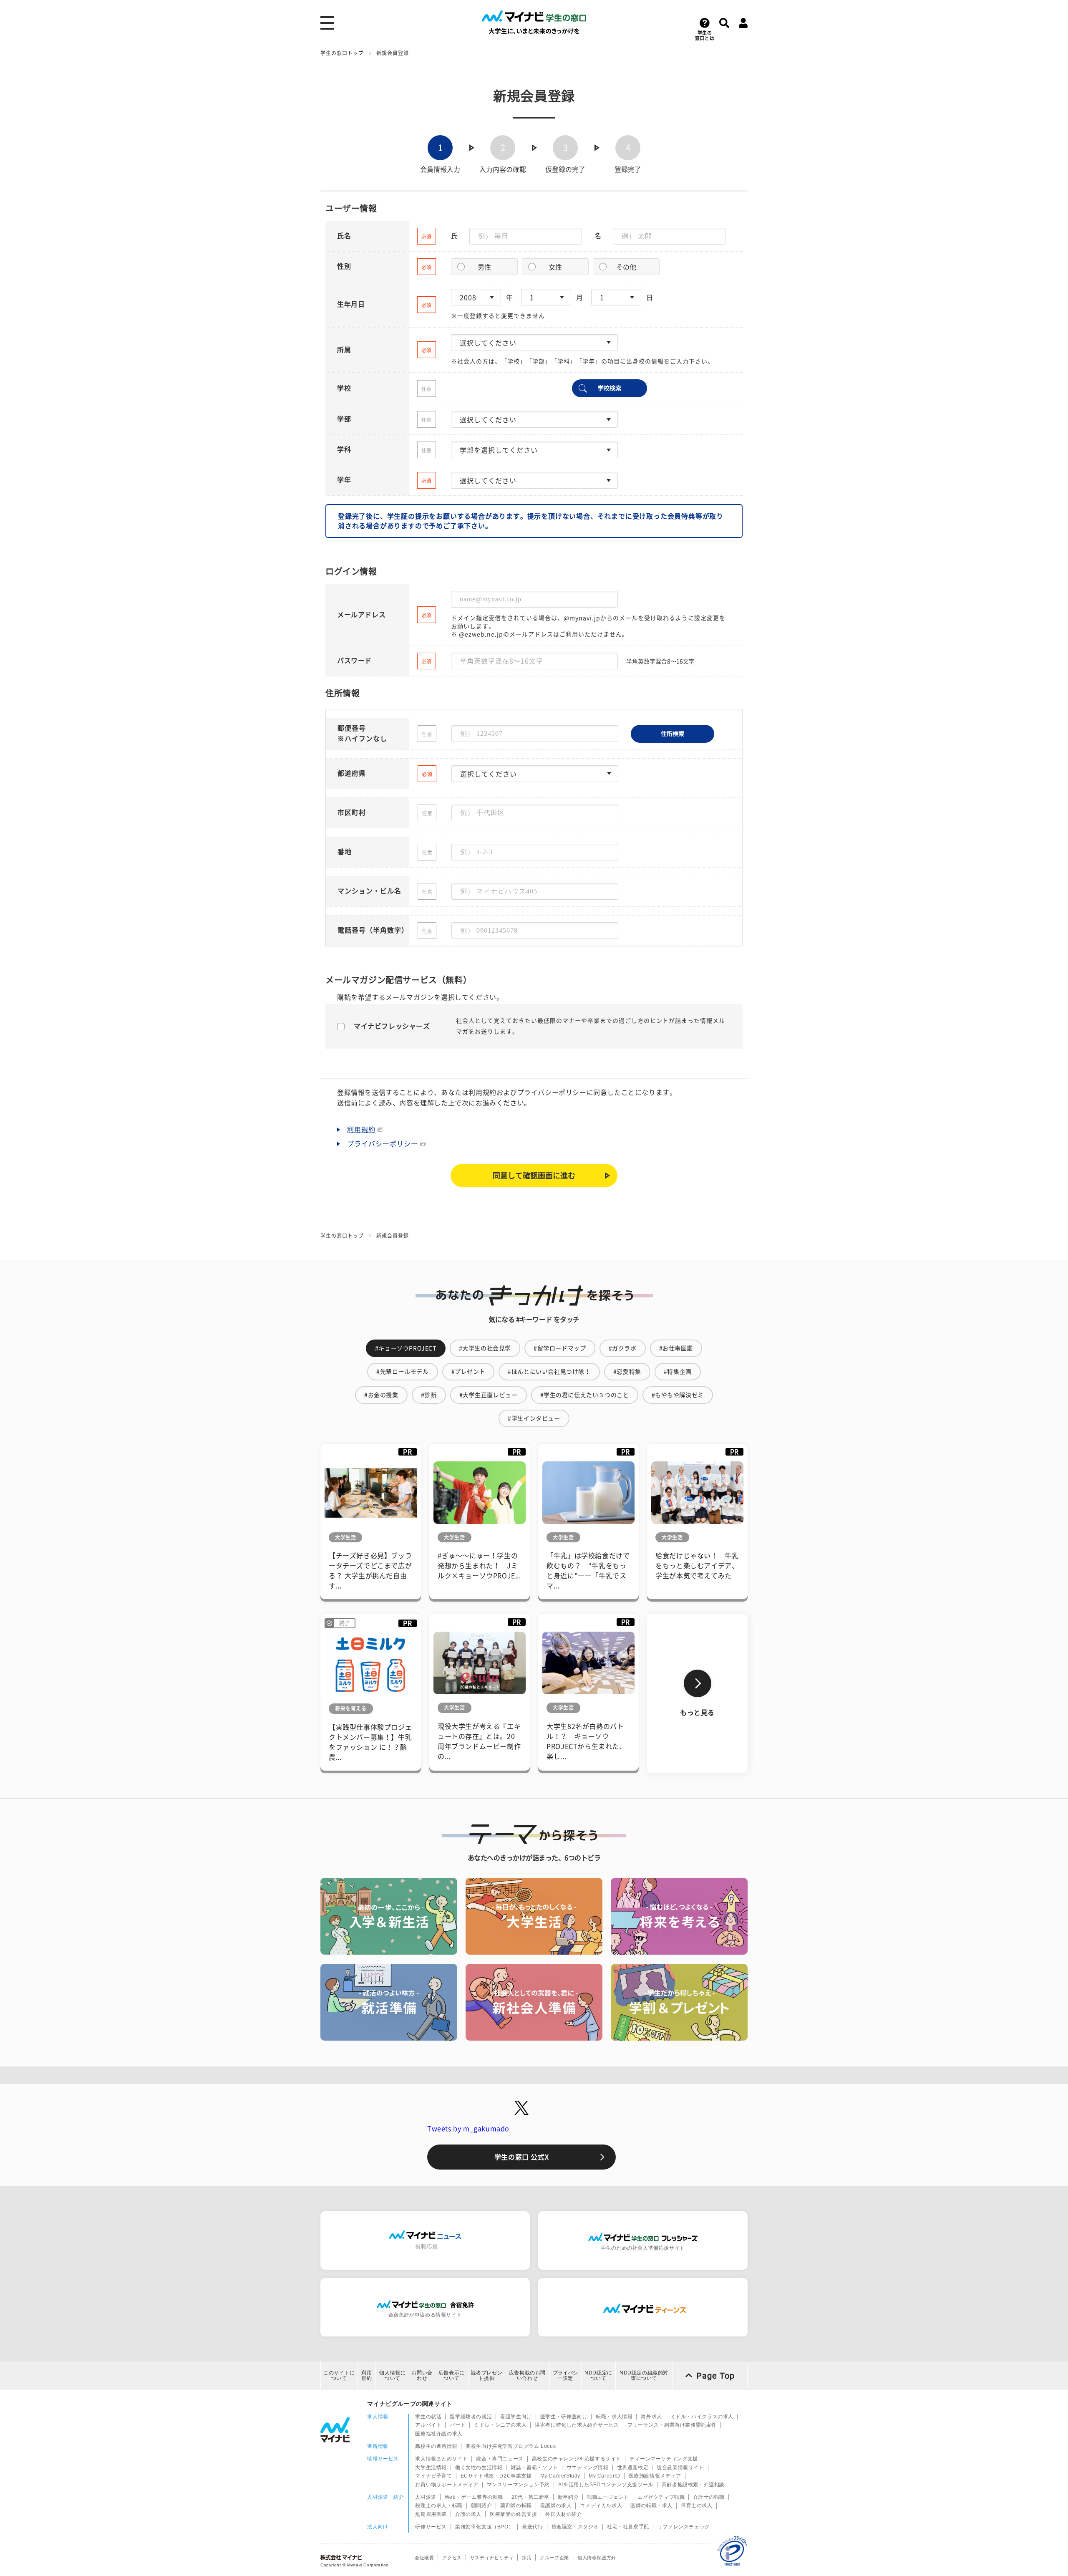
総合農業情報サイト (680, 2468)
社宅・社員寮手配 (628, 2527)
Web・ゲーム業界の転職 (474, 2497)
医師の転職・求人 (651, 2505)
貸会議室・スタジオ (575, 2527)
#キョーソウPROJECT (406, 1348)
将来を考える (351, 1708)
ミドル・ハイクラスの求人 (702, 2417)
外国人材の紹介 (564, 2514)
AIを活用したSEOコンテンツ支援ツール (606, 2485)
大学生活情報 (431, 2468)
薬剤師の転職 (516, 2505)
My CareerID (605, 2476)
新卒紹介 (568, 2497)
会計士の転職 (709, 2497)
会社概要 (424, 2558)
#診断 (429, 1395)
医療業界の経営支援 (513, 2514)
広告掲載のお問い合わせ (527, 2375)
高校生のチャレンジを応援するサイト (577, 2459)
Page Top (715, 2376)
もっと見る (697, 1713)
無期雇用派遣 (431, 2514)
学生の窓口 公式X (521, 2157)
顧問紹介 (481, 2505)
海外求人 (651, 2417)
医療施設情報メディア (655, 2476)
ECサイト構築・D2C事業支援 (496, 2476)
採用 (527, 2558)
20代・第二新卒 (530, 2497)
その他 (626, 267)
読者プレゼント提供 (487, 2375)
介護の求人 (468, 2514)
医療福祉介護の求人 (439, 2434)
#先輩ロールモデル (402, 1372)
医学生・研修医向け (564, 2417)
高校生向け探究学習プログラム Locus (511, 2446)
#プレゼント (469, 1372)
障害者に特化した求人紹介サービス (577, 2425)
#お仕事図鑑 (676, 1348)
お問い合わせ (422, 2375)
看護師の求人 (556, 2505)
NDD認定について (598, 2375)
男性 (484, 267)
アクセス (452, 2558)
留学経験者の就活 (471, 2417)
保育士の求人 (697, 2505)
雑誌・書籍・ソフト (534, 2468)
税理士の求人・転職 (439, 2505)
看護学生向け (516, 2417)
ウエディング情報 (588, 2468)
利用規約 (361, 1130)
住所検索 (673, 734)
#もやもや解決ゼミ (678, 1395)
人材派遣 (426, 2497)
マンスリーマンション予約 (518, 2485)
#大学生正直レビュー (489, 1395)
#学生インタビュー (534, 1418)
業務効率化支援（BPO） (484, 2527)
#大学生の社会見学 (485, 1348)
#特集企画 (678, 1372)
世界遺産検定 (633, 2468)
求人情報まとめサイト (441, 2459)
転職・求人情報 (614, 2417)
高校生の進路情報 (436, 2446)
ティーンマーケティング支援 (664, 2459)
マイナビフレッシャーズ (392, 1026)
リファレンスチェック (684, 2527)
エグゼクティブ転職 (661, 2497)
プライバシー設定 (565, 2375)
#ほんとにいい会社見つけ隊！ (549, 1372)
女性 (555, 267)
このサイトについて (339, 2375)
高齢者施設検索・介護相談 (693, 2485)
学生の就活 (428, 2417)
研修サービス (431, 2527)
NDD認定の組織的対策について (644, 2375)
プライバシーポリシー (383, 1144)
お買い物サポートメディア (447, 2485)
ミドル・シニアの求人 (500, 2425)
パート (458, 2425)
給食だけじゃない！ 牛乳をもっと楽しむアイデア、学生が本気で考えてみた (697, 1566)
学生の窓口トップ (342, 53)
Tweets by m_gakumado (468, 2129)
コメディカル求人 (601, 2505)
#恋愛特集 (627, 1372)
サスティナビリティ (492, 2558)
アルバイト (428, 2425)
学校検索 (610, 388)
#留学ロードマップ (560, 1348)
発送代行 (532, 2527)
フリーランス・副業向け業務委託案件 (672, 2425)
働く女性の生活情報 (479, 2468)
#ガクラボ (623, 1348)
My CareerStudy (560, 2476)
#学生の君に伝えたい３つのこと (585, 1395)
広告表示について (452, 2375)
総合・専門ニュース (500, 2459)
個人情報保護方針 (597, 2558)
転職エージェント (608, 2497)
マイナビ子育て (433, 2476)
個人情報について (392, 2375)
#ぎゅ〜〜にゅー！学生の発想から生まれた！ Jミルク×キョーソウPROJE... (479, 1566)
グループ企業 (554, 2558)
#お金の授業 (381, 1395)
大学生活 (345, 1537)
